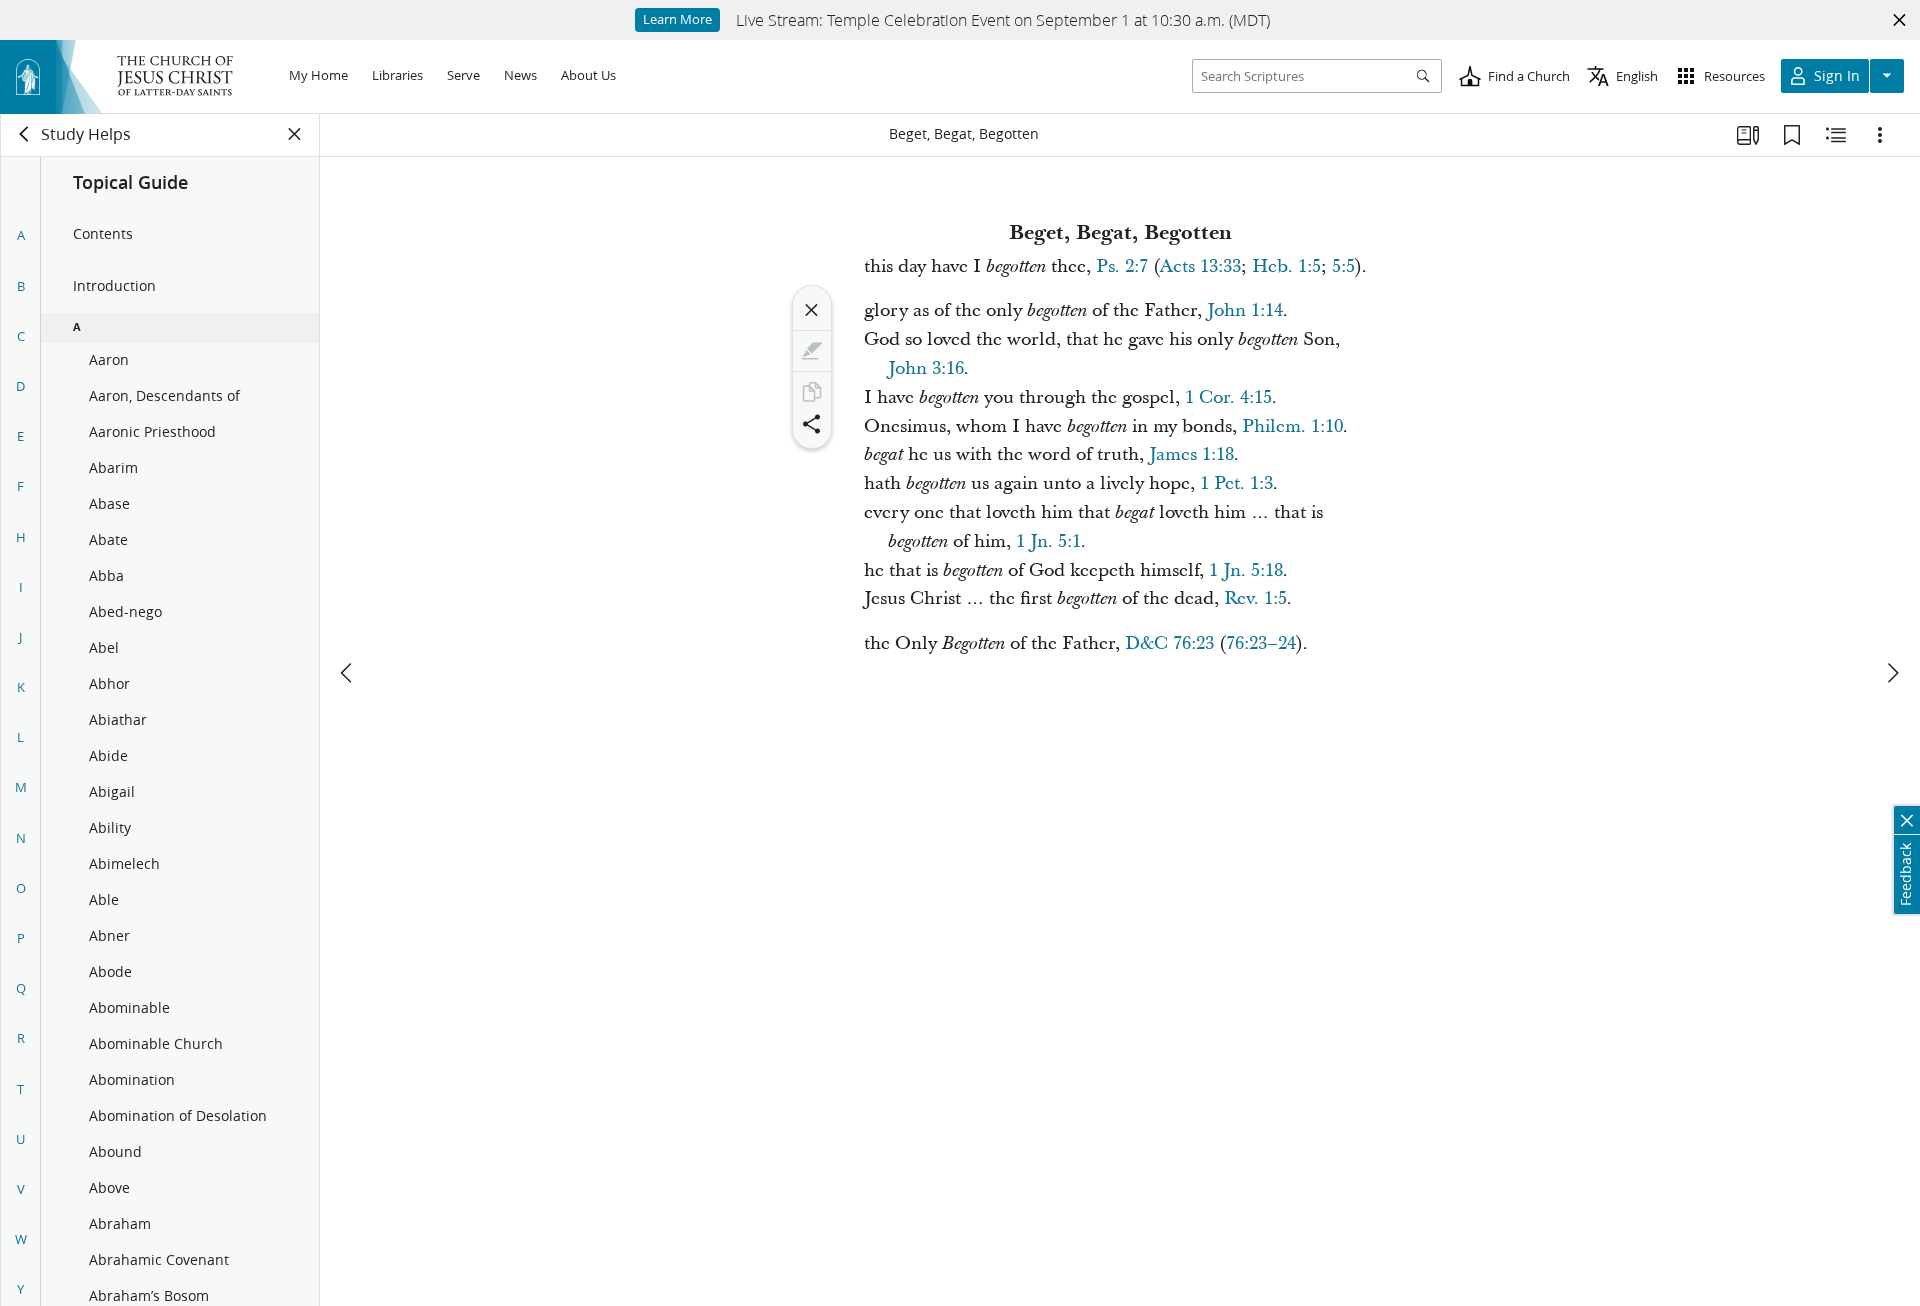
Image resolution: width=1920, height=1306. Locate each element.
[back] (25, 134)
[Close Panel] (295, 134)
